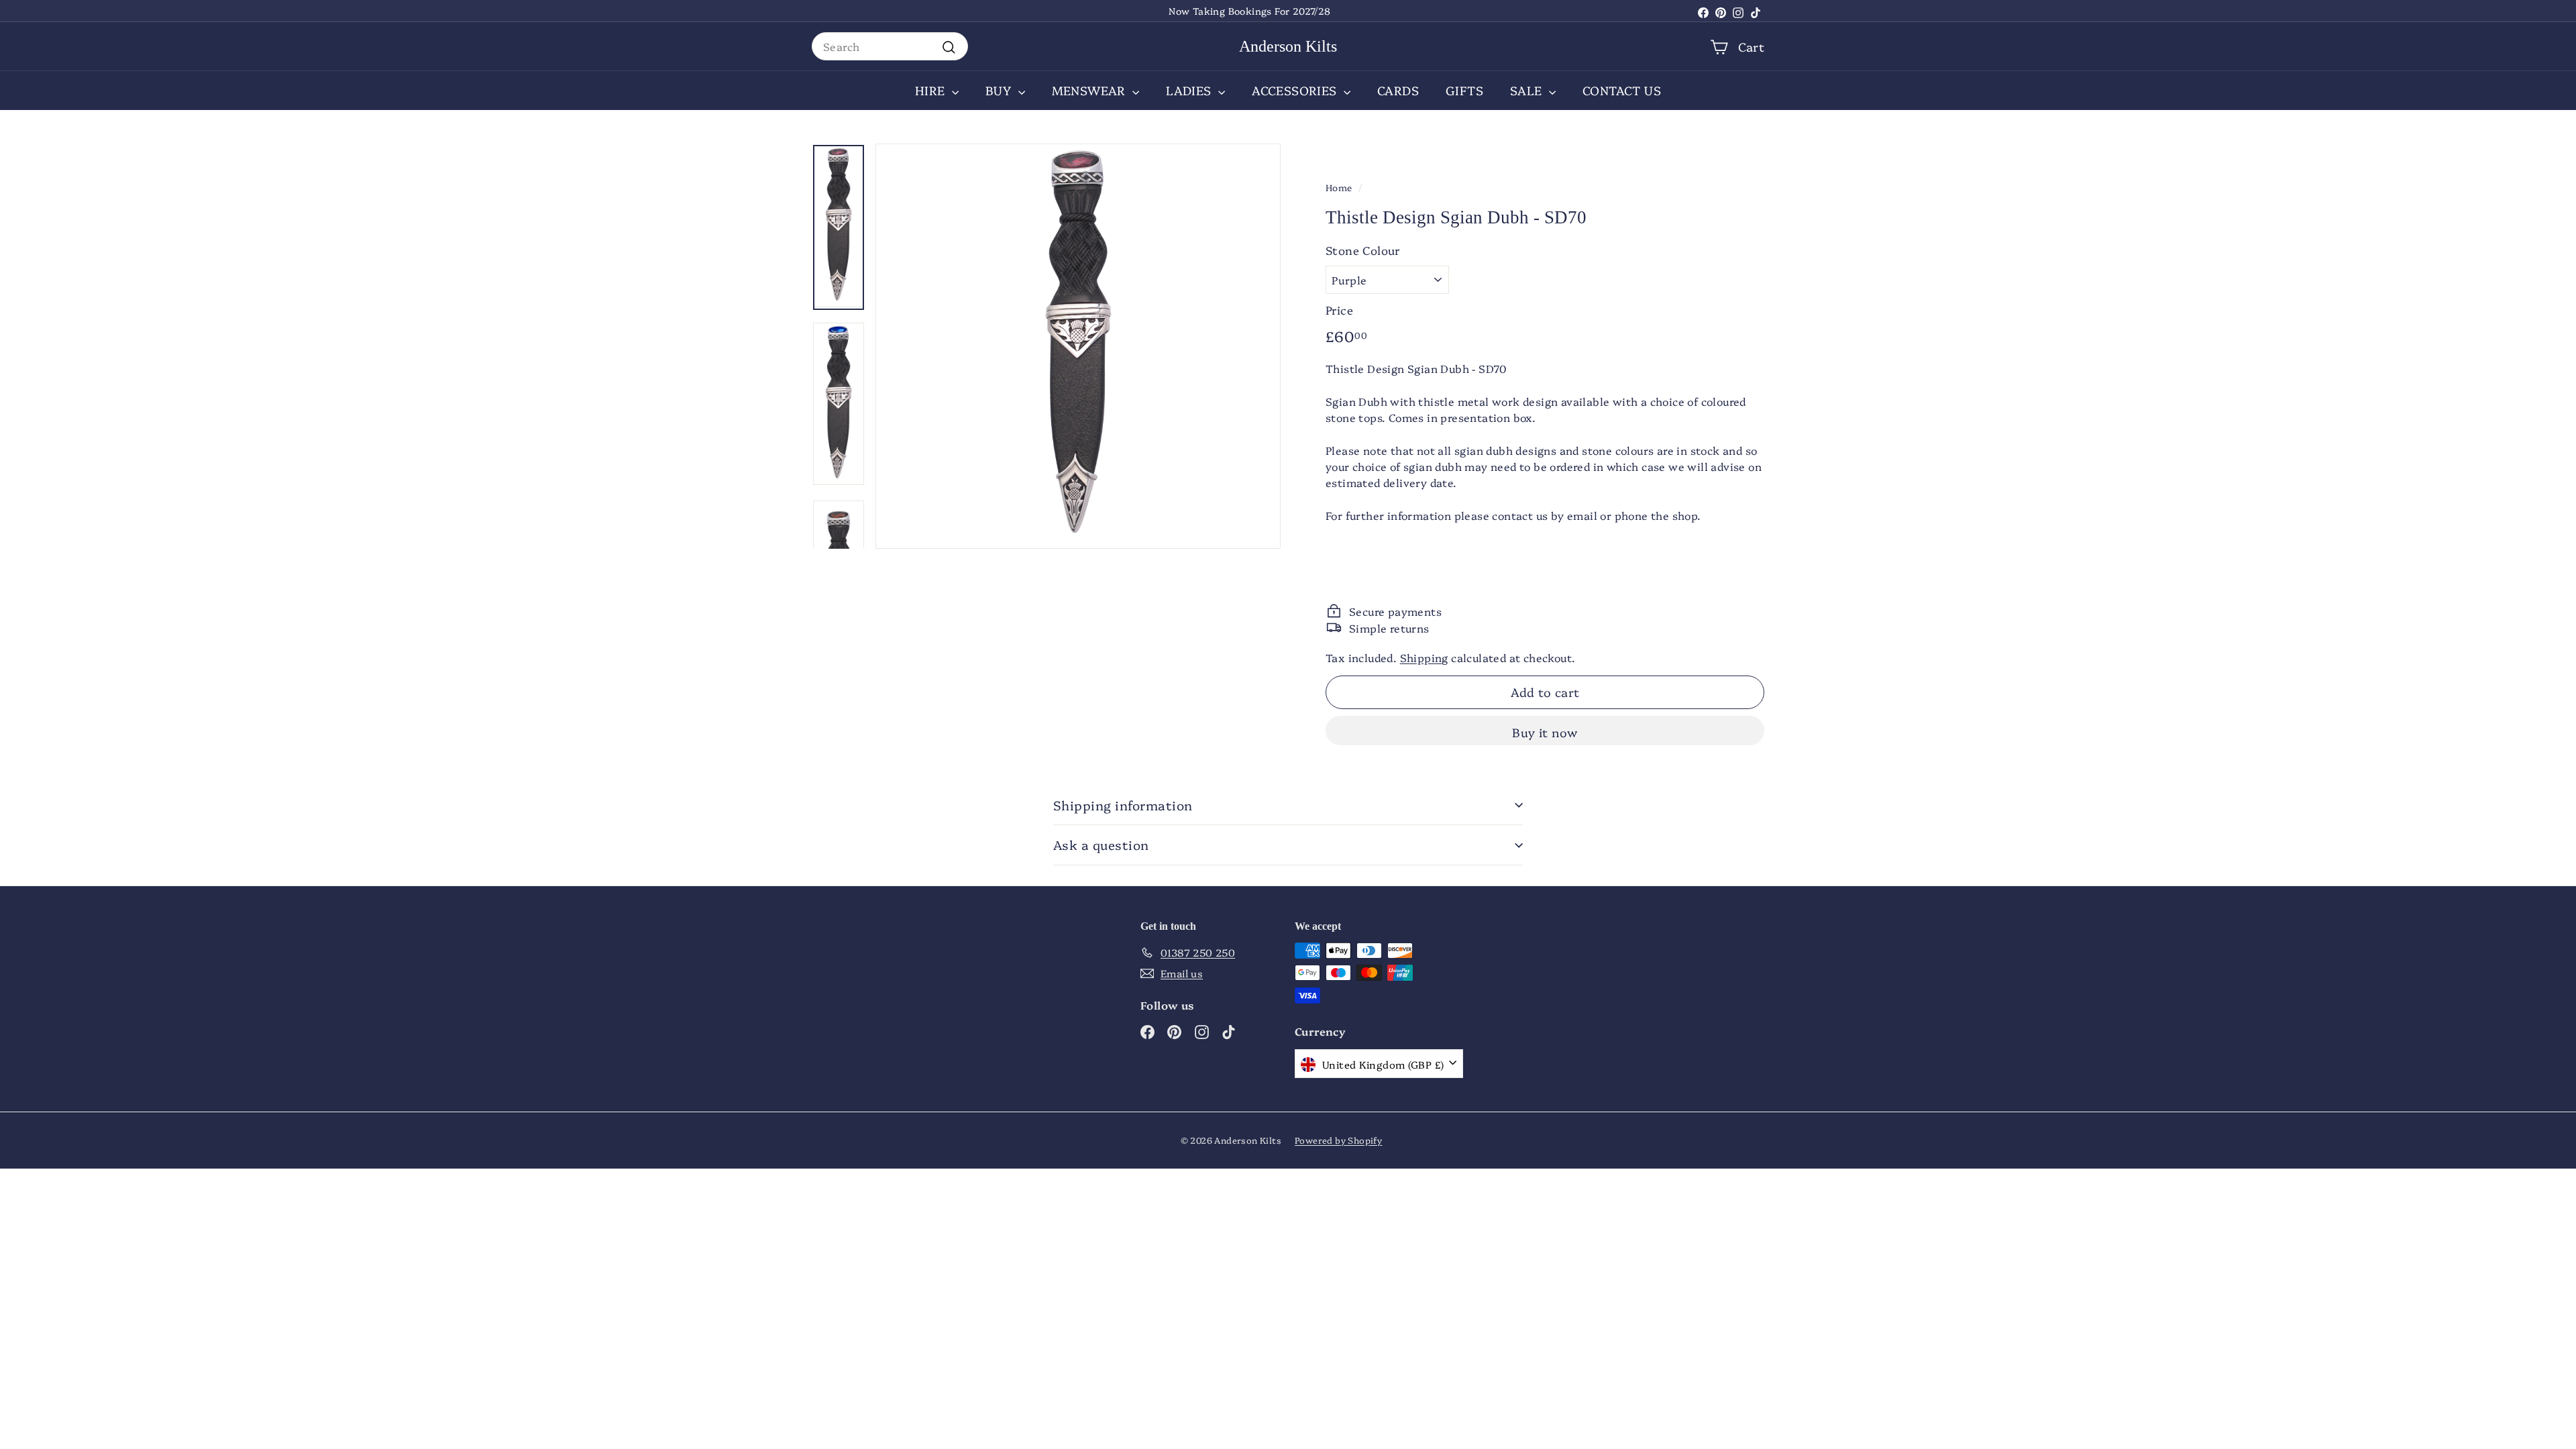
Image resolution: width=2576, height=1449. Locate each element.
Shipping (1424, 657)
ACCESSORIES (1296, 90)
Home (1339, 187)
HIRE (932, 90)
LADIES (1190, 90)
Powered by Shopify (1338, 1140)
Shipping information (1123, 805)
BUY (1000, 90)
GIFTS (1464, 90)
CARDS (1398, 90)
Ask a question (1101, 845)
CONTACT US (1622, 90)
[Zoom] (1078, 346)
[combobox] (890, 46)
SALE (1528, 90)
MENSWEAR (1091, 90)
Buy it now (1545, 732)
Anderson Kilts (1288, 46)
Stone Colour (1363, 250)
